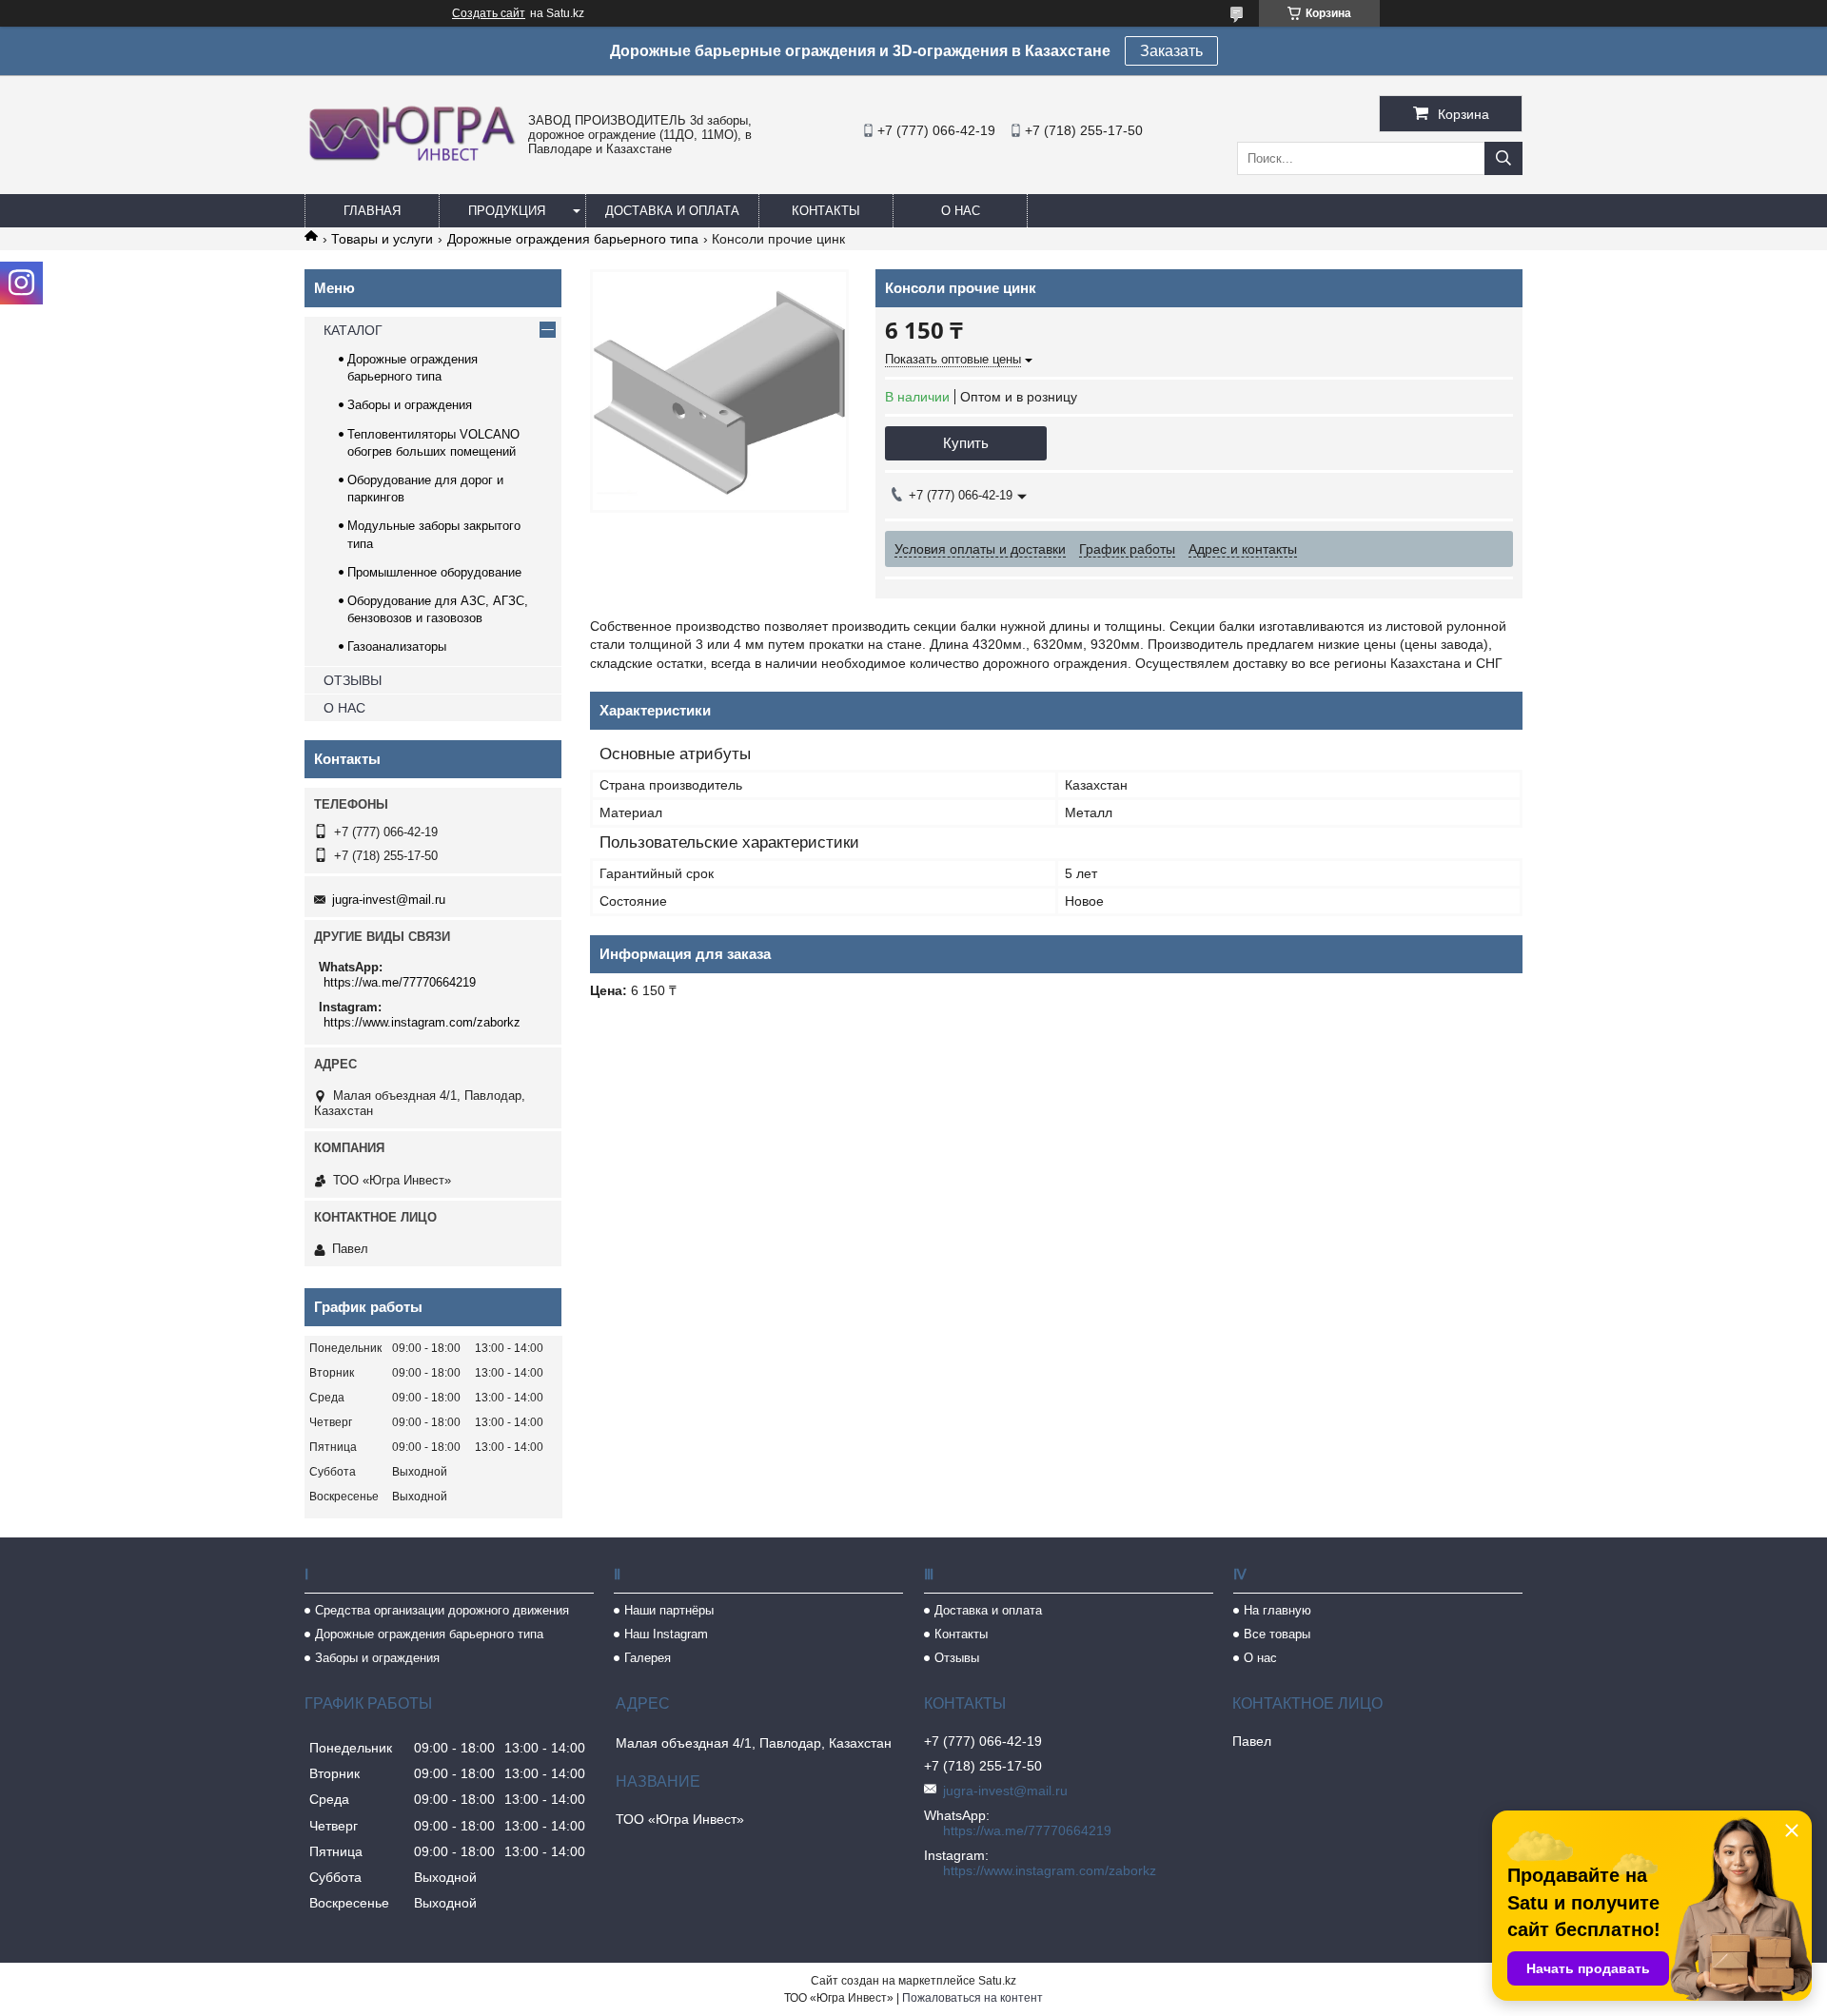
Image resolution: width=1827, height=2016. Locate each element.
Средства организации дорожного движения (442, 1610)
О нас (961, 211)
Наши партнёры (669, 1610)
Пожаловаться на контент (972, 1998)
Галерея (648, 1658)
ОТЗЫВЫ (353, 680)
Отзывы (957, 1658)
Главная (372, 211)
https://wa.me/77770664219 (400, 982)
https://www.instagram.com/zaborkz (422, 1022)
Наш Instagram (666, 1634)
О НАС (344, 708)
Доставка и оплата (672, 211)
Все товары (1277, 1634)
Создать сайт (489, 13)
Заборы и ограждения (410, 405)
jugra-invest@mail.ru (389, 900)
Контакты (826, 211)
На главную (1277, 1610)
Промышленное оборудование (434, 572)
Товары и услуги (382, 239)
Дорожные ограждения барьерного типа (573, 239)
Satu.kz (997, 1981)
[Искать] (1503, 158)
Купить (966, 443)
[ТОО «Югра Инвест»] (412, 161)
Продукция (507, 211)
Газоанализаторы (397, 646)
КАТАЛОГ (353, 330)
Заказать (1171, 51)
